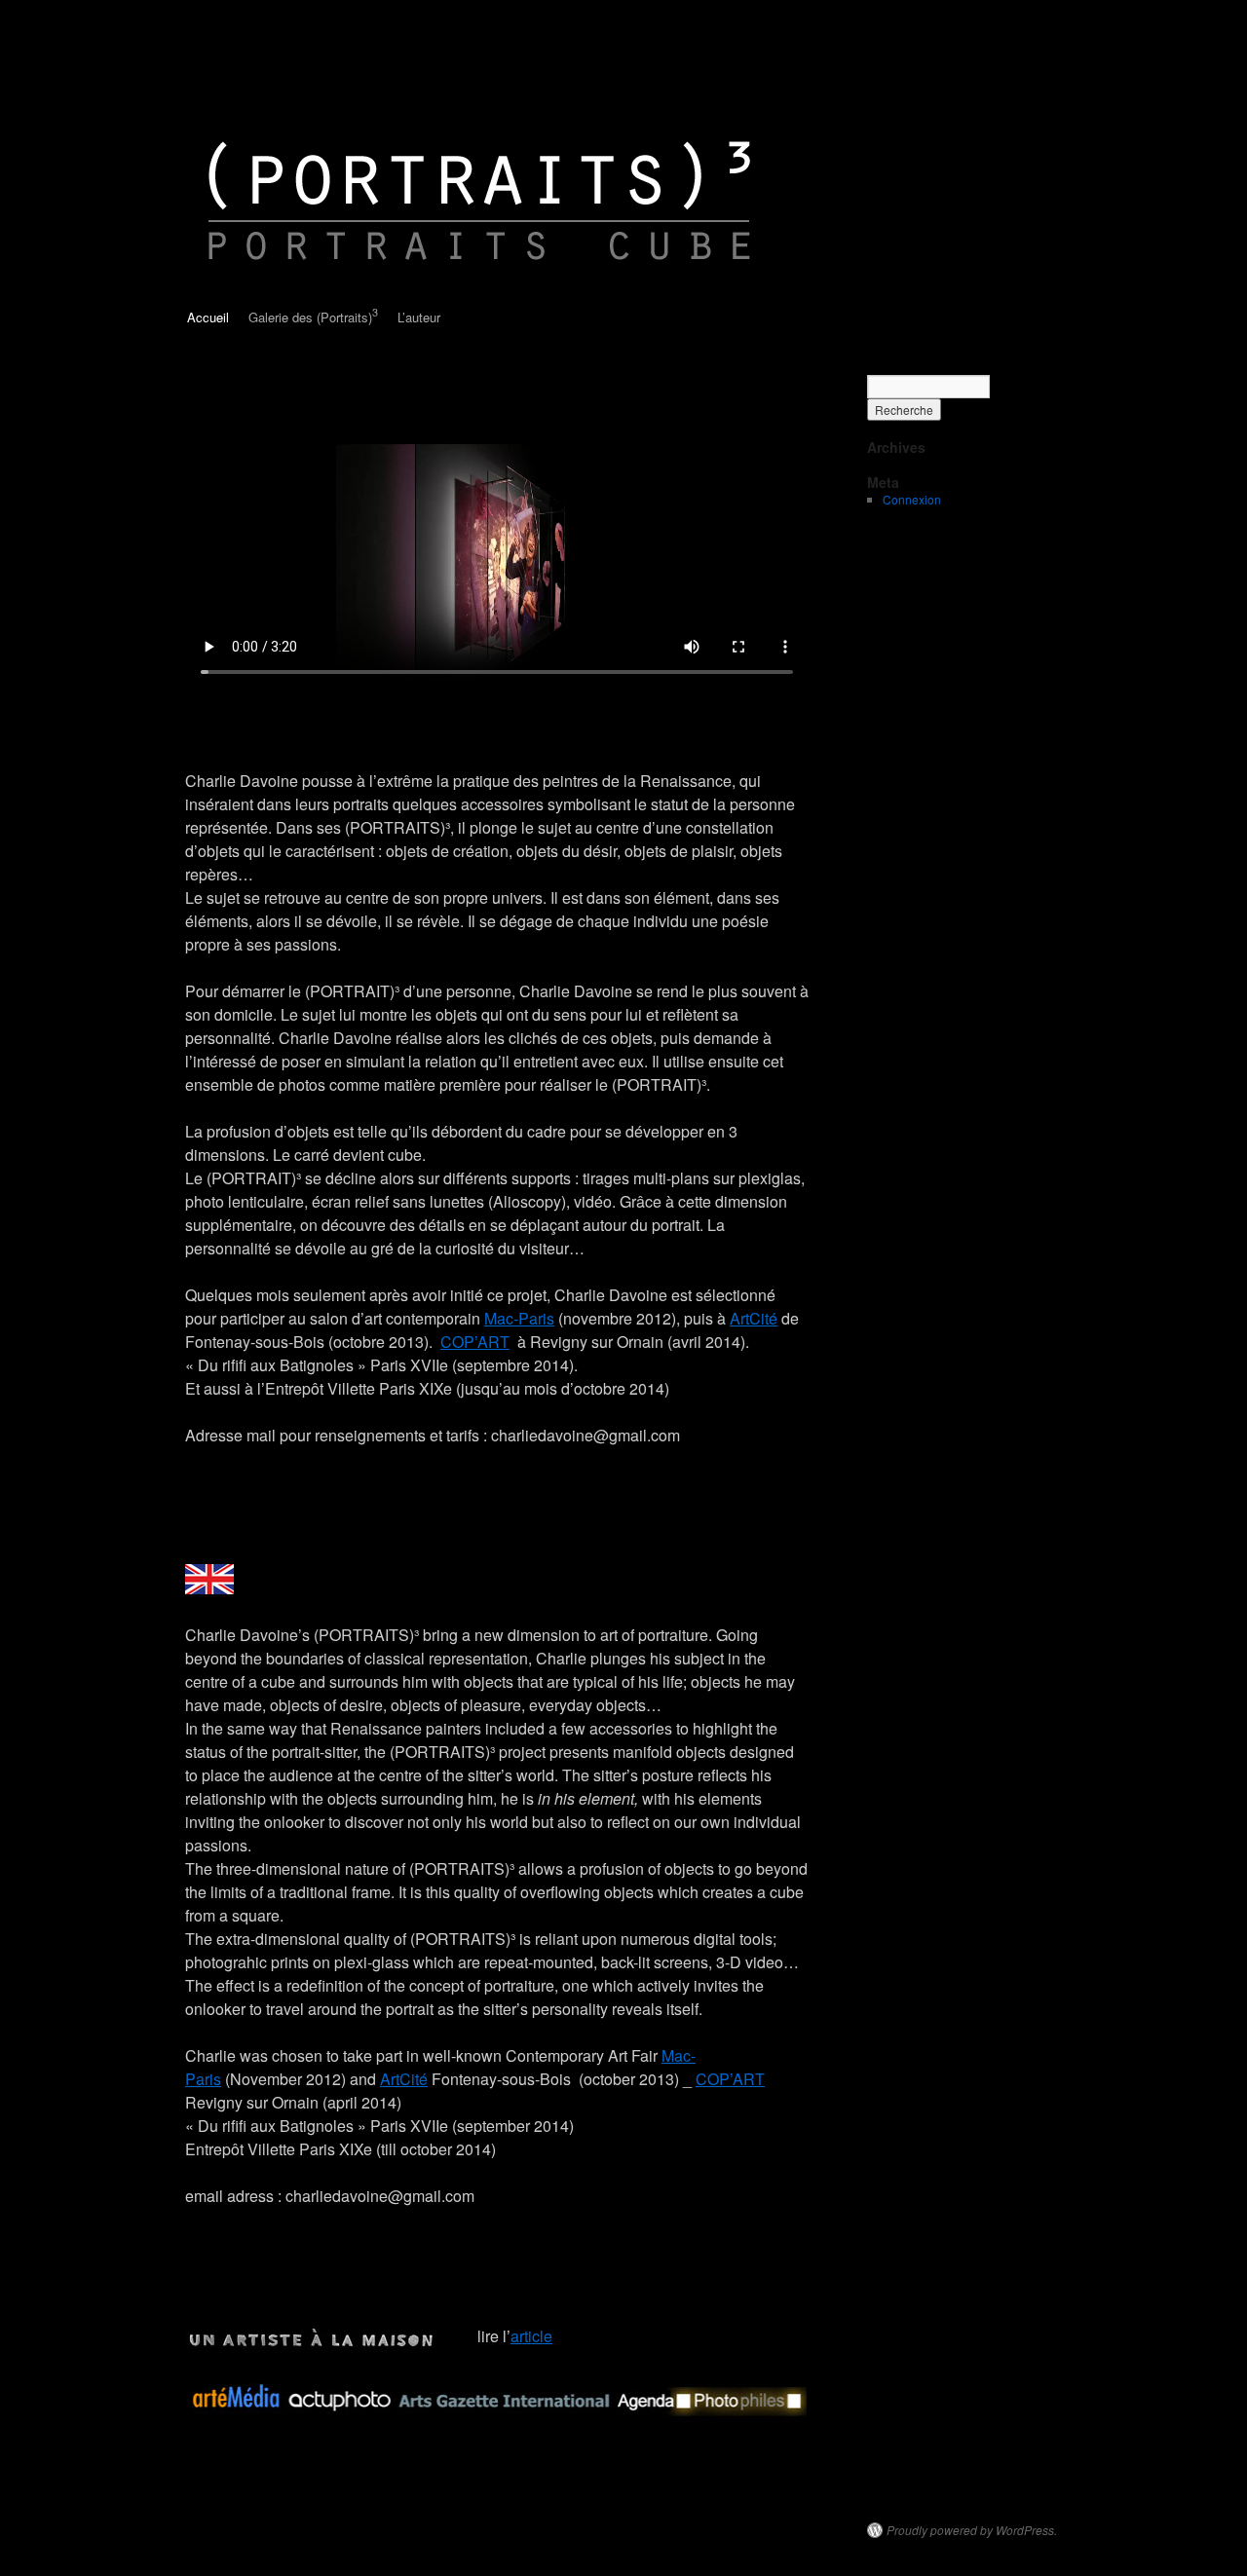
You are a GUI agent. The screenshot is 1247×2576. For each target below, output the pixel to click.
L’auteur (419, 317)
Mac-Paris (519, 1318)
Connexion (912, 499)
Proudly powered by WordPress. (972, 2530)
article (531, 2336)
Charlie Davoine (275, 66)
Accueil (208, 317)
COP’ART (475, 1342)
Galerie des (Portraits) (313, 316)
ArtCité (754, 1318)
